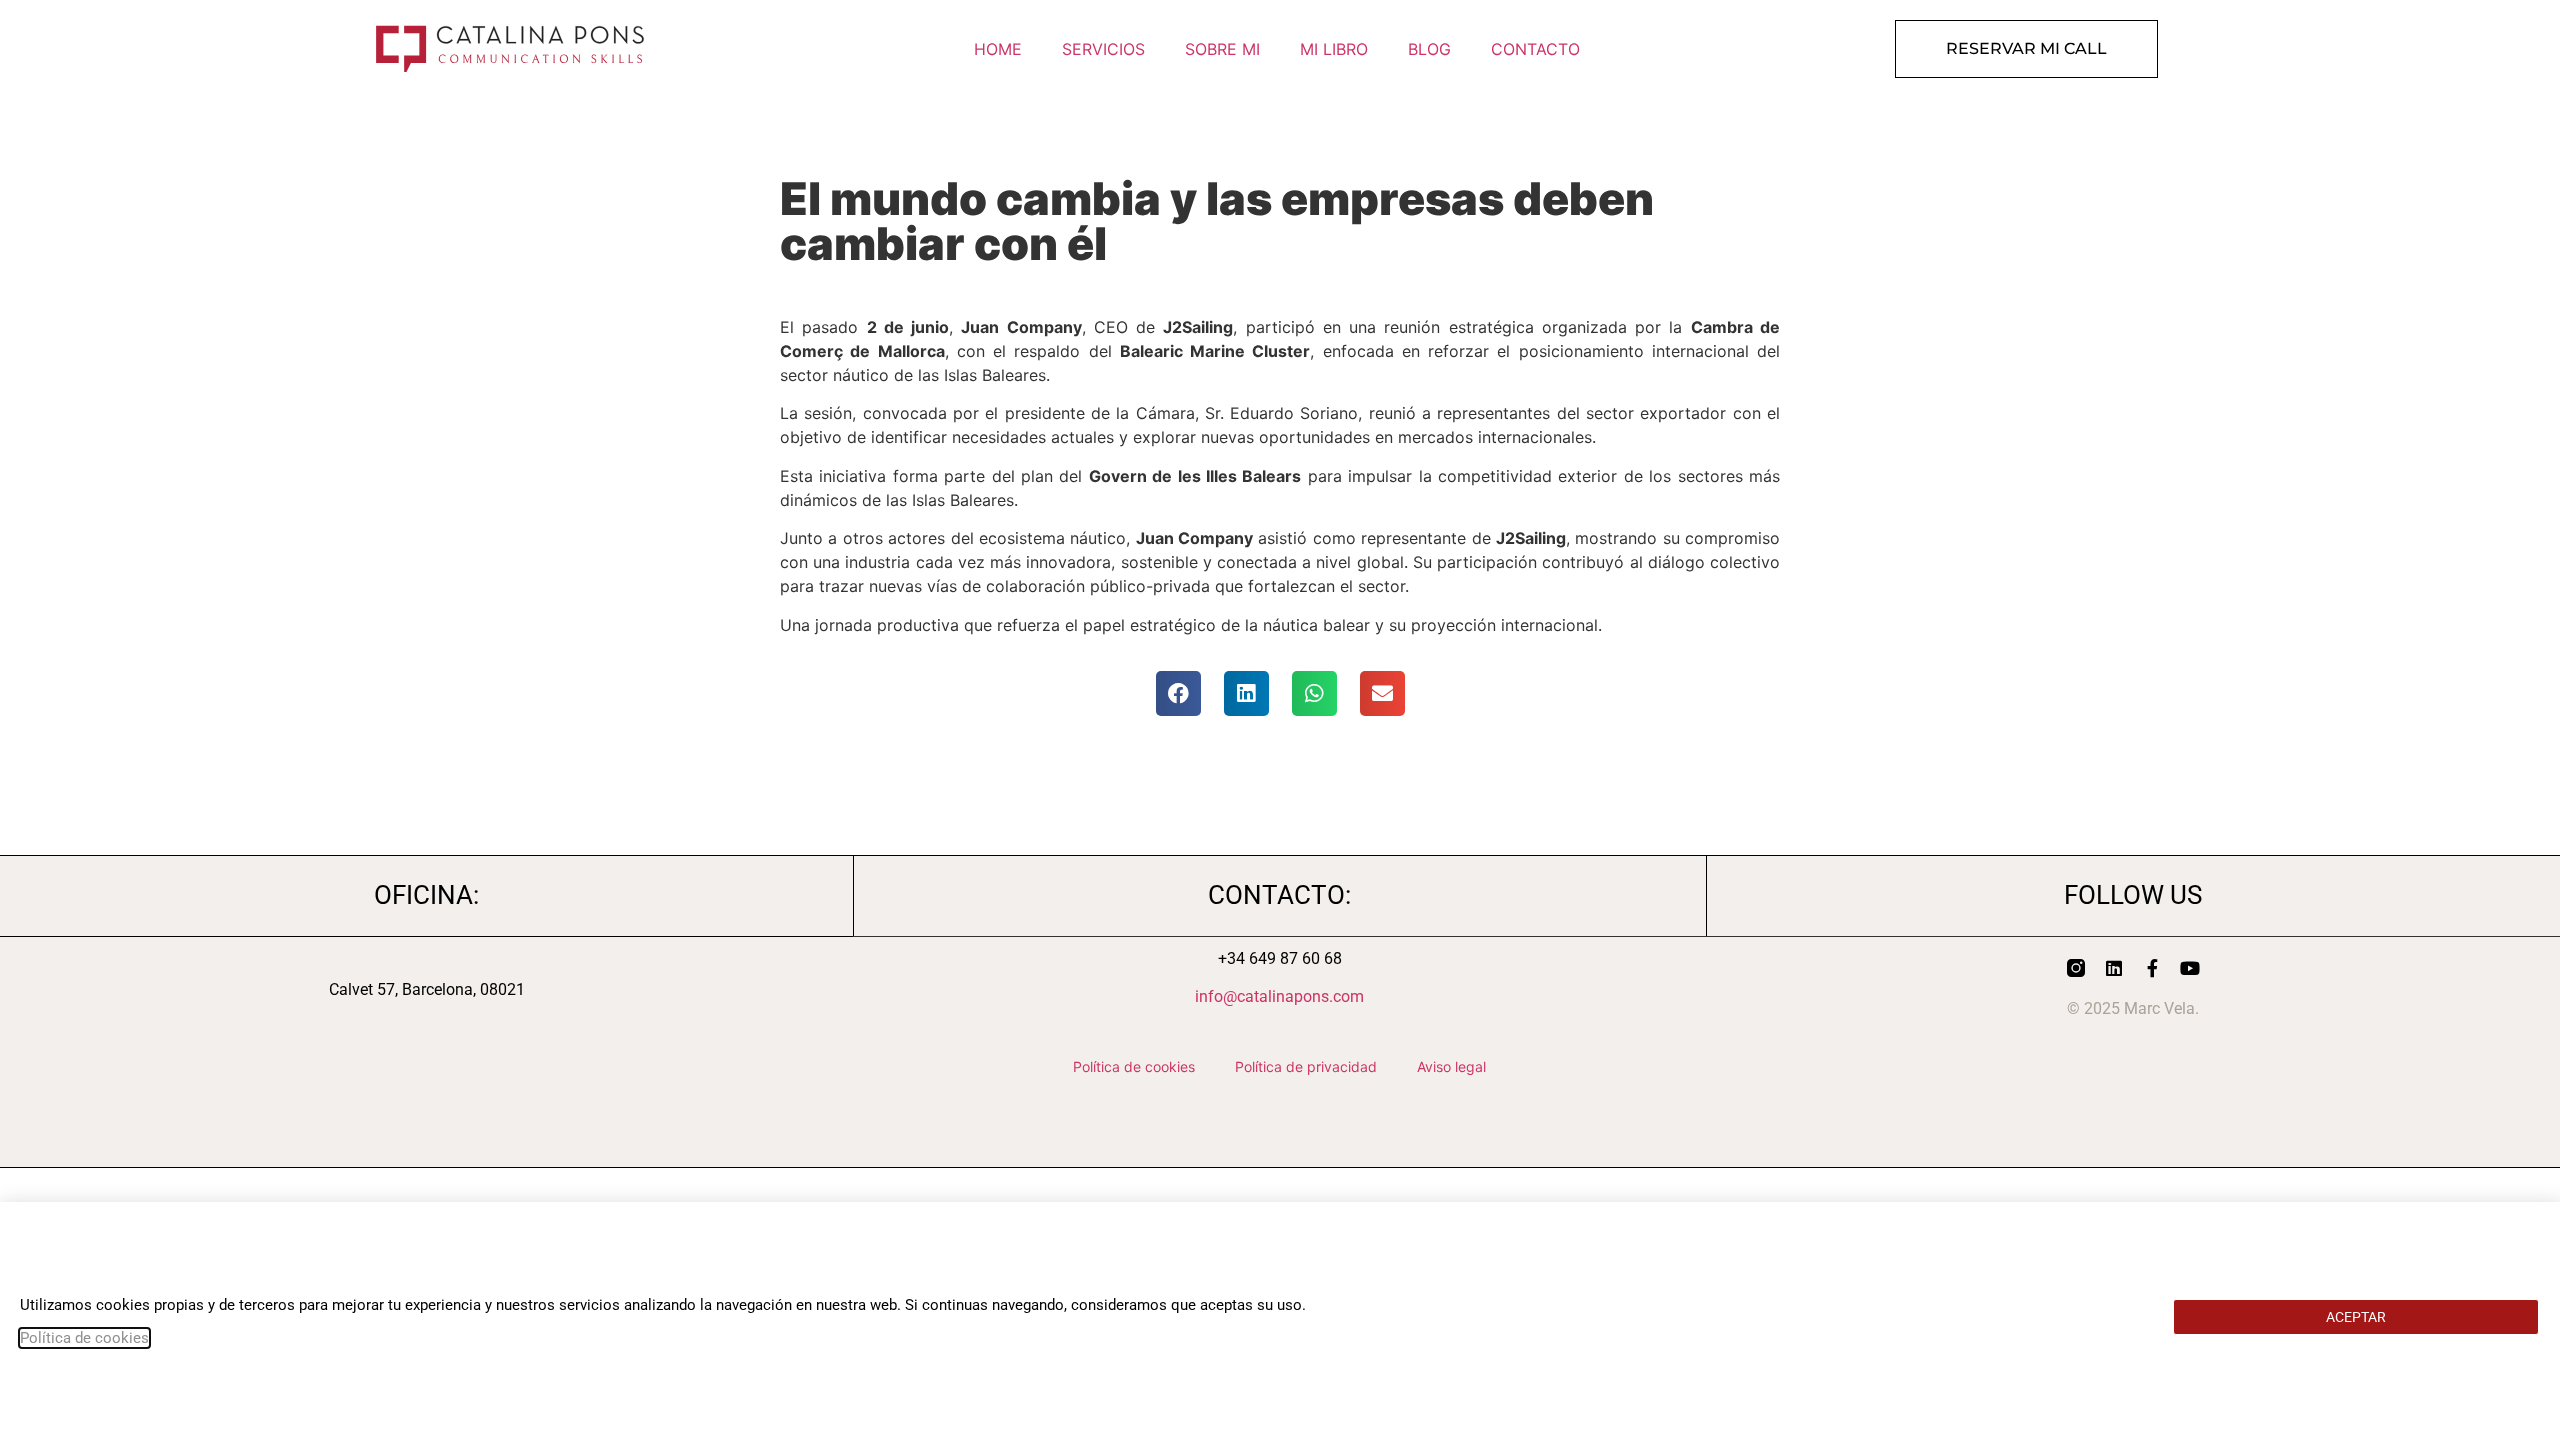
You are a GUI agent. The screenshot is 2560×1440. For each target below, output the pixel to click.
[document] (1280, 720)
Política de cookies (84, 1338)
